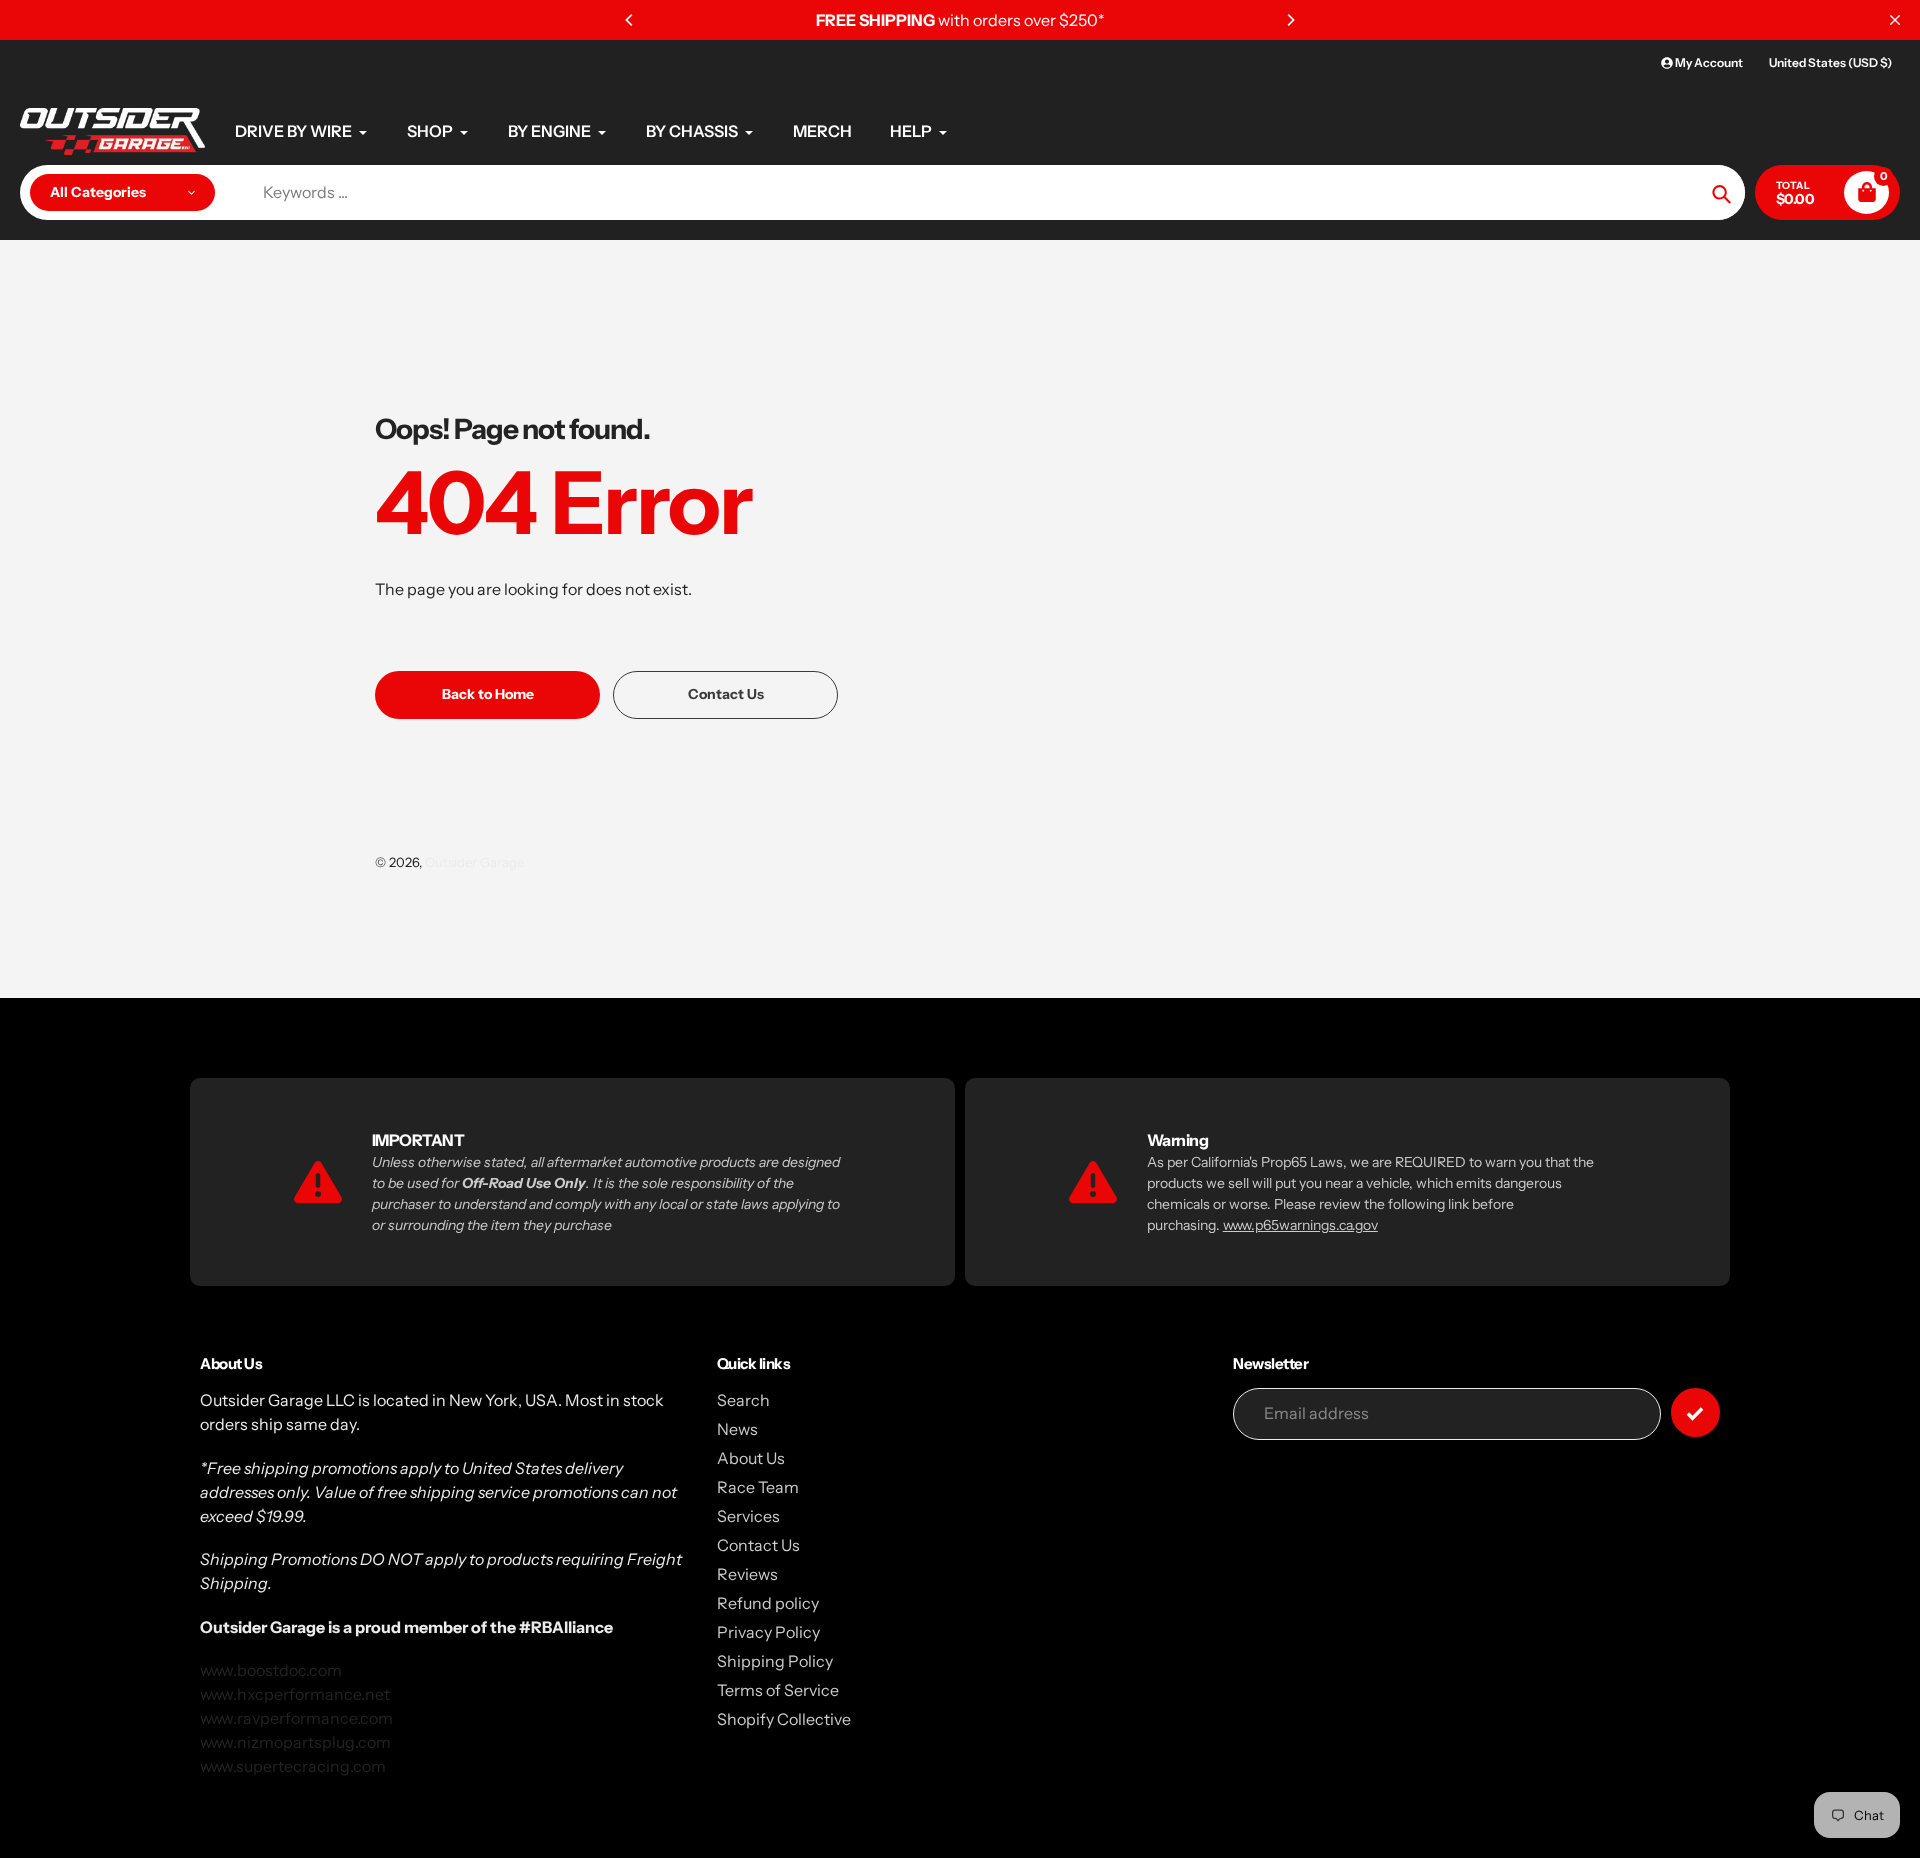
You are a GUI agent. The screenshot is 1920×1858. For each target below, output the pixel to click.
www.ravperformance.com (296, 1718)
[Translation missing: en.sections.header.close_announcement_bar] (1895, 20)
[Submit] (1695, 1412)
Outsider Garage (474, 862)
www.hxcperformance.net (295, 1694)
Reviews (747, 1574)
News (737, 1429)
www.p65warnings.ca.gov (1300, 1225)
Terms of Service (778, 1690)
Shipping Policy (775, 1661)
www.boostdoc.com (271, 1670)
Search (743, 1400)
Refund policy (768, 1603)
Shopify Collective (784, 1719)
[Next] (1290, 20)
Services (748, 1516)
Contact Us (758, 1545)
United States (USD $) (1830, 62)
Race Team (758, 1487)
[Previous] (630, 20)
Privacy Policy (768, 1632)
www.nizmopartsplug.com (295, 1742)
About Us (751, 1458)
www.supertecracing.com (293, 1766)
